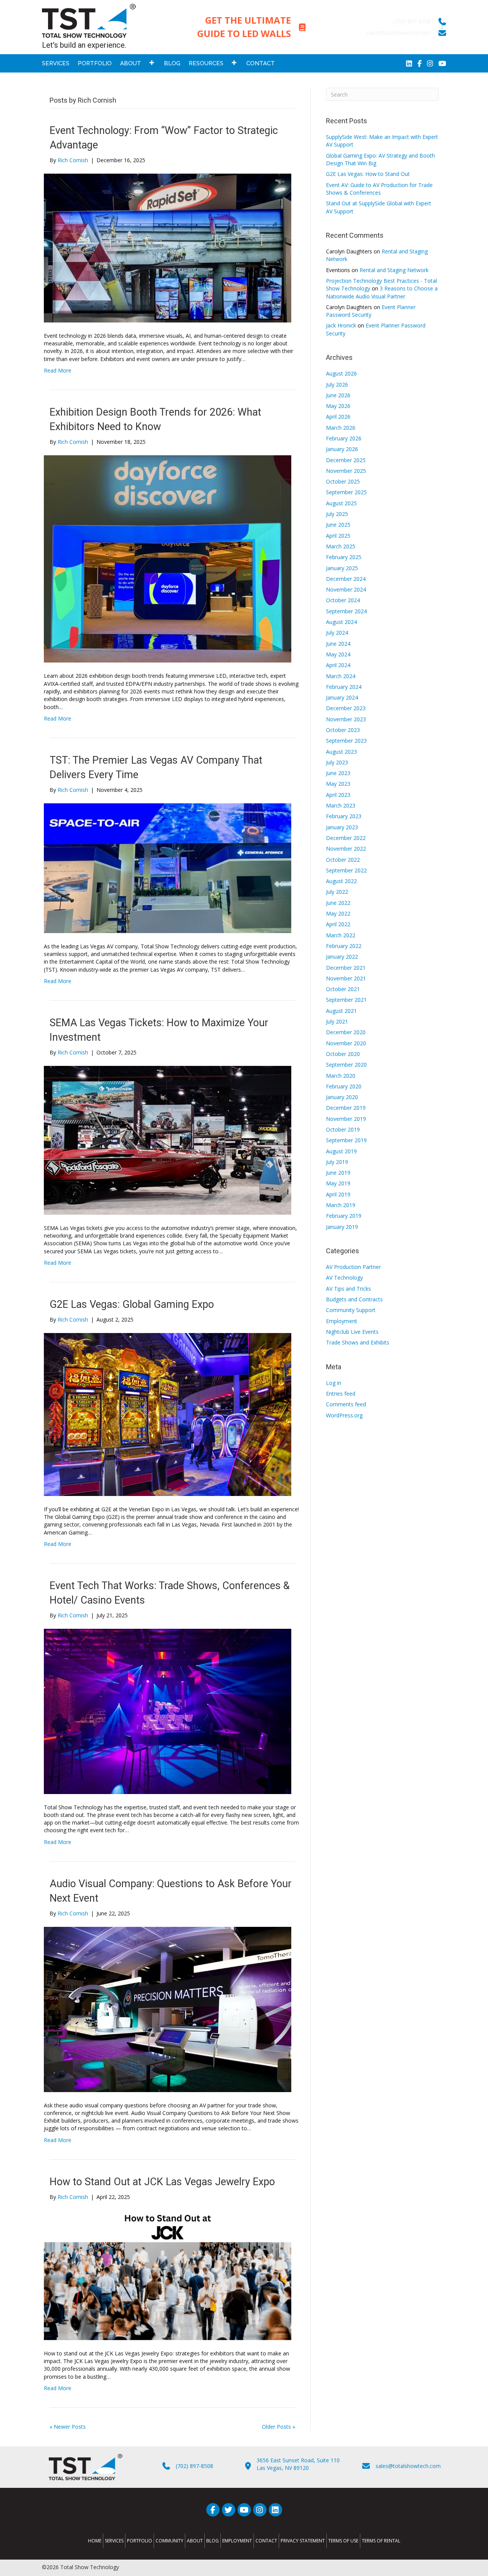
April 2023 (338, 795)
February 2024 (344, 687)
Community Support (351, 1310)
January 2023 (342, 827)
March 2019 (341, 1205)
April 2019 (338, 1194)
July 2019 (337, 1162)
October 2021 (343, 989)
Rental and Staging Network (394, 270)
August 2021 (341, 1011)
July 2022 (337, 892)
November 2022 (346, 849)
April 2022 (338, 924)
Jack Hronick (341, 325)
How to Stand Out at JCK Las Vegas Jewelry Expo (162, 2182)
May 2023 (338, 784)
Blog (213, 2541)
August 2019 (341, 1151)
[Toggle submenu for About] (152, 62)
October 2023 (343, 730)
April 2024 (338, 665)
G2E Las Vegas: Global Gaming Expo (132, 1304)
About (195, 2541)
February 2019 (344, 1216)
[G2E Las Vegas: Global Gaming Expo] (168, 1414)
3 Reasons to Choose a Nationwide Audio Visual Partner (382, 292)
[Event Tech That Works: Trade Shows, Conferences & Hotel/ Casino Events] (168, 1711)
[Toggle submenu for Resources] (234, 62)
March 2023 (341, 805)
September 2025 (346, 492)
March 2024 (341, 676)
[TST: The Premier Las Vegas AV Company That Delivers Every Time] (168, 868)
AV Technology (344, 1278)
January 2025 (342, 568)
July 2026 (337, 384)
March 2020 (341, 1076)
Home (95, 2541)
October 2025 (343, 481)
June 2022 (338, 903)
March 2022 (341, 935)
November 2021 (346, 978)
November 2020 (346, 1043)
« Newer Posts (68, 2427)
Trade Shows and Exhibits (358, 1342)
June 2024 (338, 644)
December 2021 (346, 968)
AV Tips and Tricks (348, 1289)
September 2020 (346, 1065)
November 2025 (346, 471)
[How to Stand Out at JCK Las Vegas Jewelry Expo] (168, 2275)
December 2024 (346, 579)
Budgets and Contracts (354, 1299)
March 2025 (341, 546)
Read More (58, 370)
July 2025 (337, 514)
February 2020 (344, 1086)
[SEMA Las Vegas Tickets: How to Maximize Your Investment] (168, 1140)
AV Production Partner (353, 1267)
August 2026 (341, 373)
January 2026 (342, 449)
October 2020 (343, 1054)
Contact (266, 2541)
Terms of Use (343, 2541)
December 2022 (346, 838)
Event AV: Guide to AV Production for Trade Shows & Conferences (379, 189)
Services (114, 2541)
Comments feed (346, 1404)
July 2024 (337, 633)
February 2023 (344, 816)
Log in (334, 1383)
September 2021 (346, 1000)
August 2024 (341, 622)
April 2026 (338, 417)
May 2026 (338, 406)
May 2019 (338, 1183)
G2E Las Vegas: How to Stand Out (368, 174)
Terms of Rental (381, 2541)
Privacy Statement (303, 2541)
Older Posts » (279, 2427)
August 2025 (341, 503)
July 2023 (337, 762)
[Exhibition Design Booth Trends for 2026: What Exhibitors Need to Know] (168, 559)
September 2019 (346, 1140)
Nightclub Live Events (352, 1332)
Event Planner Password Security (371, 311)
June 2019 (338, 1173)
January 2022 (342, 957)
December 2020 (346, 1032)
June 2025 (338, 525)
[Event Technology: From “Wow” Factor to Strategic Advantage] (168, 247)
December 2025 (346, 460)
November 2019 (346, 1119)
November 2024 (346, 589)
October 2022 (343, 860)
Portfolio (140, 2541)
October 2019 (343, 1129)
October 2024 (343, 600)
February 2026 (344, 438)
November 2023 (346, 719)
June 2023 (338, 773)
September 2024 (346, 611)
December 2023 (346, 708)
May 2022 (338, 913)
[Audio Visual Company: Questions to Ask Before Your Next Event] (168, 2009)
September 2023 (346, 741)
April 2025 (338, 536)
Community (169, 2541)
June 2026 (338, 395)
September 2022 (346, 870)
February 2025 (344, 557)
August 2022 (341, 881)
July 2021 (337, 1021)
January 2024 (342, 697)
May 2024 (338, 654)
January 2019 (342, 1227)
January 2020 (342, 1097)
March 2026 (341, 428)
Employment (342, 1321)
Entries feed (341, 1394)
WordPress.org (344, 1415)
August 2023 (341, 752)
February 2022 (344, 946)
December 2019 (346, 1108)
